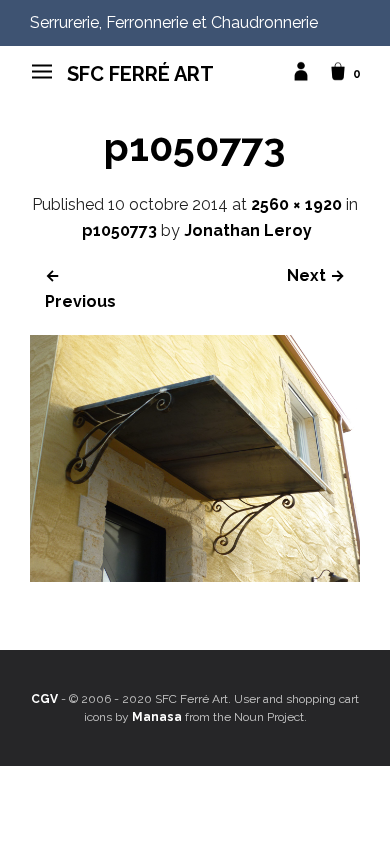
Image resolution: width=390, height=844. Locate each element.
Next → (316, 275)
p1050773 (119, 230)
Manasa (157, 717)
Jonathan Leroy (248, 230)
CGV (44, 699)
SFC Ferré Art (140, 74)
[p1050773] (195, 576)
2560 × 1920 (296, 204)
